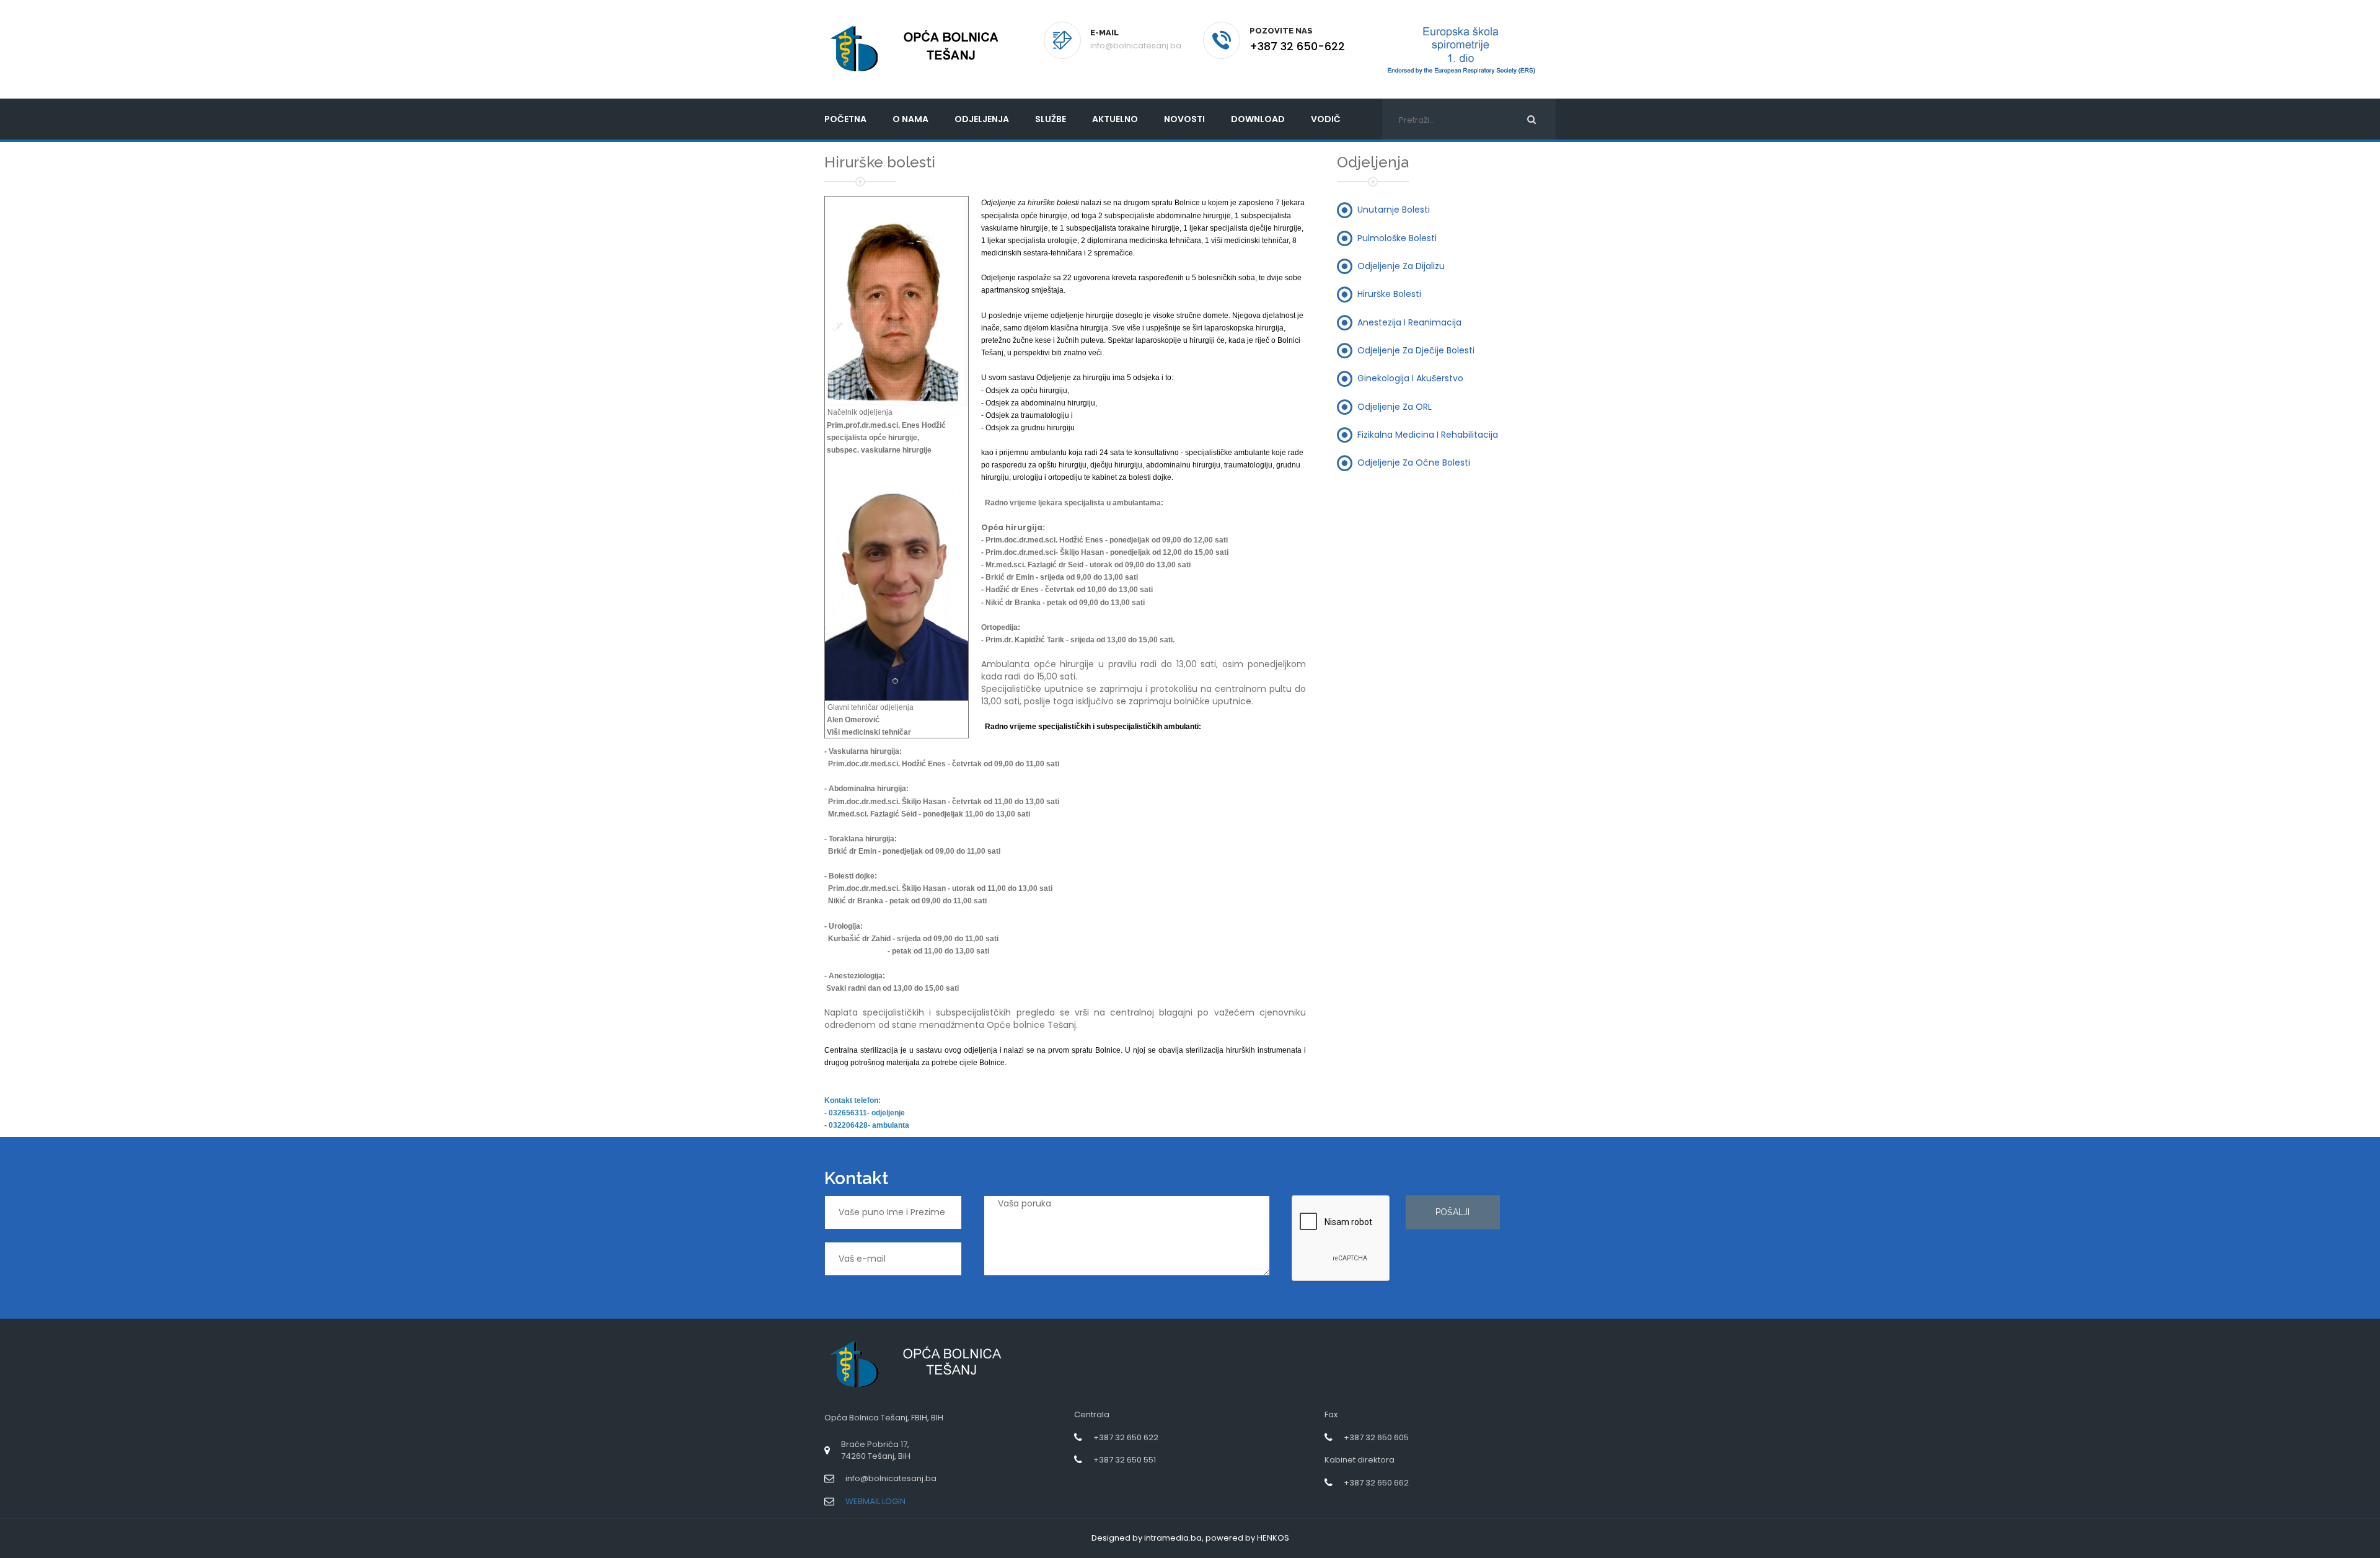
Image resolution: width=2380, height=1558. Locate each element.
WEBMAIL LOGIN (875, 1501)
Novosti (1184, 119)
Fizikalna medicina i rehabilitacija (1428, 434)
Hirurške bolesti (1389, 294)
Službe (1051, 119)
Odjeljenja (982, 119)
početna (845, 119)
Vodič (1326, 119)
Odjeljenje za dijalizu (1401, 266)
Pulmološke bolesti (1397, 237)
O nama (910, 119)
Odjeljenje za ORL (1395, 406)
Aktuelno (1115, 119)
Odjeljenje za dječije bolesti (1416, 350)
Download (1258, 119)
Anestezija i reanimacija (1409, 322)
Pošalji (1452, 1212)
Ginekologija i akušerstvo (1410, 378)
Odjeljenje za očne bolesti (1414, 463)
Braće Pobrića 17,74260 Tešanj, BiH (876, 1450)
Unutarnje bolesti (1394, 210)
